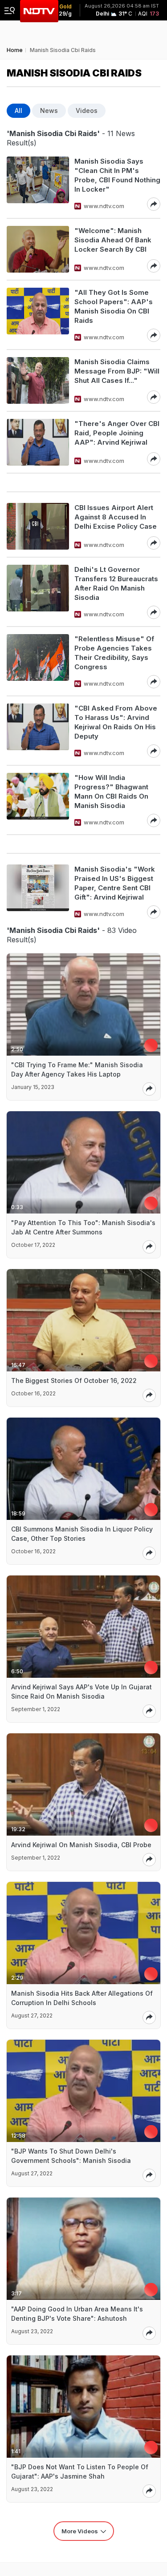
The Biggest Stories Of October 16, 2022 (74, 1380)
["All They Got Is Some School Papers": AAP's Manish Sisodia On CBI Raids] (38, 315)
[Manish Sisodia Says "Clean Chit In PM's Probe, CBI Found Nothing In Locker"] (38, 184)
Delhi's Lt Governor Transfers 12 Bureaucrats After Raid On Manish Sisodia (116, 583)
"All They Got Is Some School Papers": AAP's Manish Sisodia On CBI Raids (114, 306)
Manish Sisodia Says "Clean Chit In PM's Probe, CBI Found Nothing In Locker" (117, 175)
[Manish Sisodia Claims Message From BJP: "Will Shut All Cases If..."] (38, 380)
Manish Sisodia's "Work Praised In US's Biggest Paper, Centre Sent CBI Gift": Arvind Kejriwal (115, 883)
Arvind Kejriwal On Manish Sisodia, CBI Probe (81, 1845)
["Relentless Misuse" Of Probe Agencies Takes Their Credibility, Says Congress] (38, 661)
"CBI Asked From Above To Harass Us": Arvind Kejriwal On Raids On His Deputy (116, 722)
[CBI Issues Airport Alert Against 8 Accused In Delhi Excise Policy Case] (38, 526)
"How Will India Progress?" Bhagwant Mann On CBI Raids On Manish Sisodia (111, 792)
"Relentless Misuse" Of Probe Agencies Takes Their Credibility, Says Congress (114, 653)
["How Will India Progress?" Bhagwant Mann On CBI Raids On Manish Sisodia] (38, 800)
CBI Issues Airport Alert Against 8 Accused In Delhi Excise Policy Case (116, 517)
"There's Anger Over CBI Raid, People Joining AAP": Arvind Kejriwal (117, 433)
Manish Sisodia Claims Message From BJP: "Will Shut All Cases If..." (117, 371)
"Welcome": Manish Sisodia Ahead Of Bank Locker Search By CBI (113, 240)
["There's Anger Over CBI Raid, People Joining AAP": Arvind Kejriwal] (38, 442)
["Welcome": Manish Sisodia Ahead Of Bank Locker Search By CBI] (38, 249)
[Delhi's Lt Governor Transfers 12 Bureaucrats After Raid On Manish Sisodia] (38, 592)
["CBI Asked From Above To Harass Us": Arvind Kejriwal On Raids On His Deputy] (38, 731)
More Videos (80, 2531)
